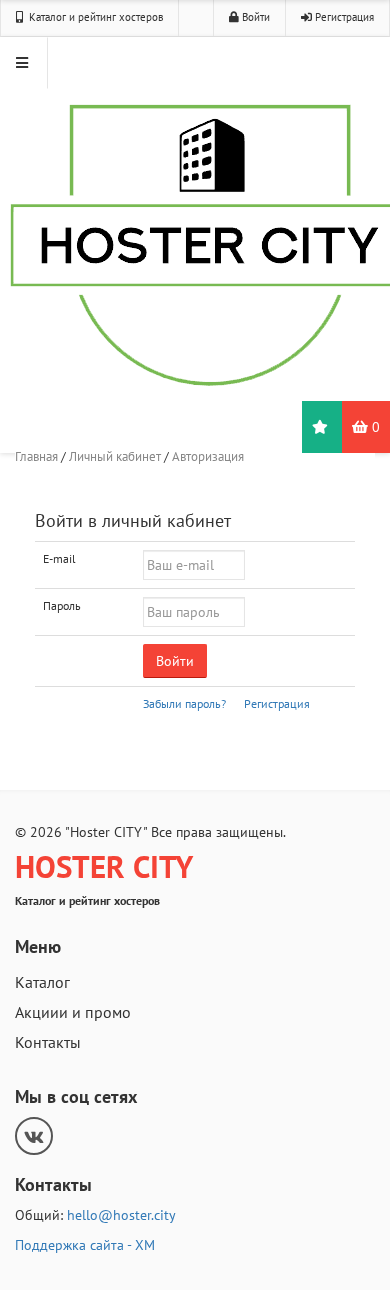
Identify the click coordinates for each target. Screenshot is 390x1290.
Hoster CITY (104, 866)
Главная (36, 456)
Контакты (48, 1042)
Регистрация (344, 17)
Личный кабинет (115, 456)
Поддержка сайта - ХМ (85, 1245)
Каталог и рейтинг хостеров (94, 17)
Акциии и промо (73, 1012)
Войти (256, 17)
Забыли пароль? (184, 703)
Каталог (42, 982)
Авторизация (208, 456)
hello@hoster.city (121, 1215)
